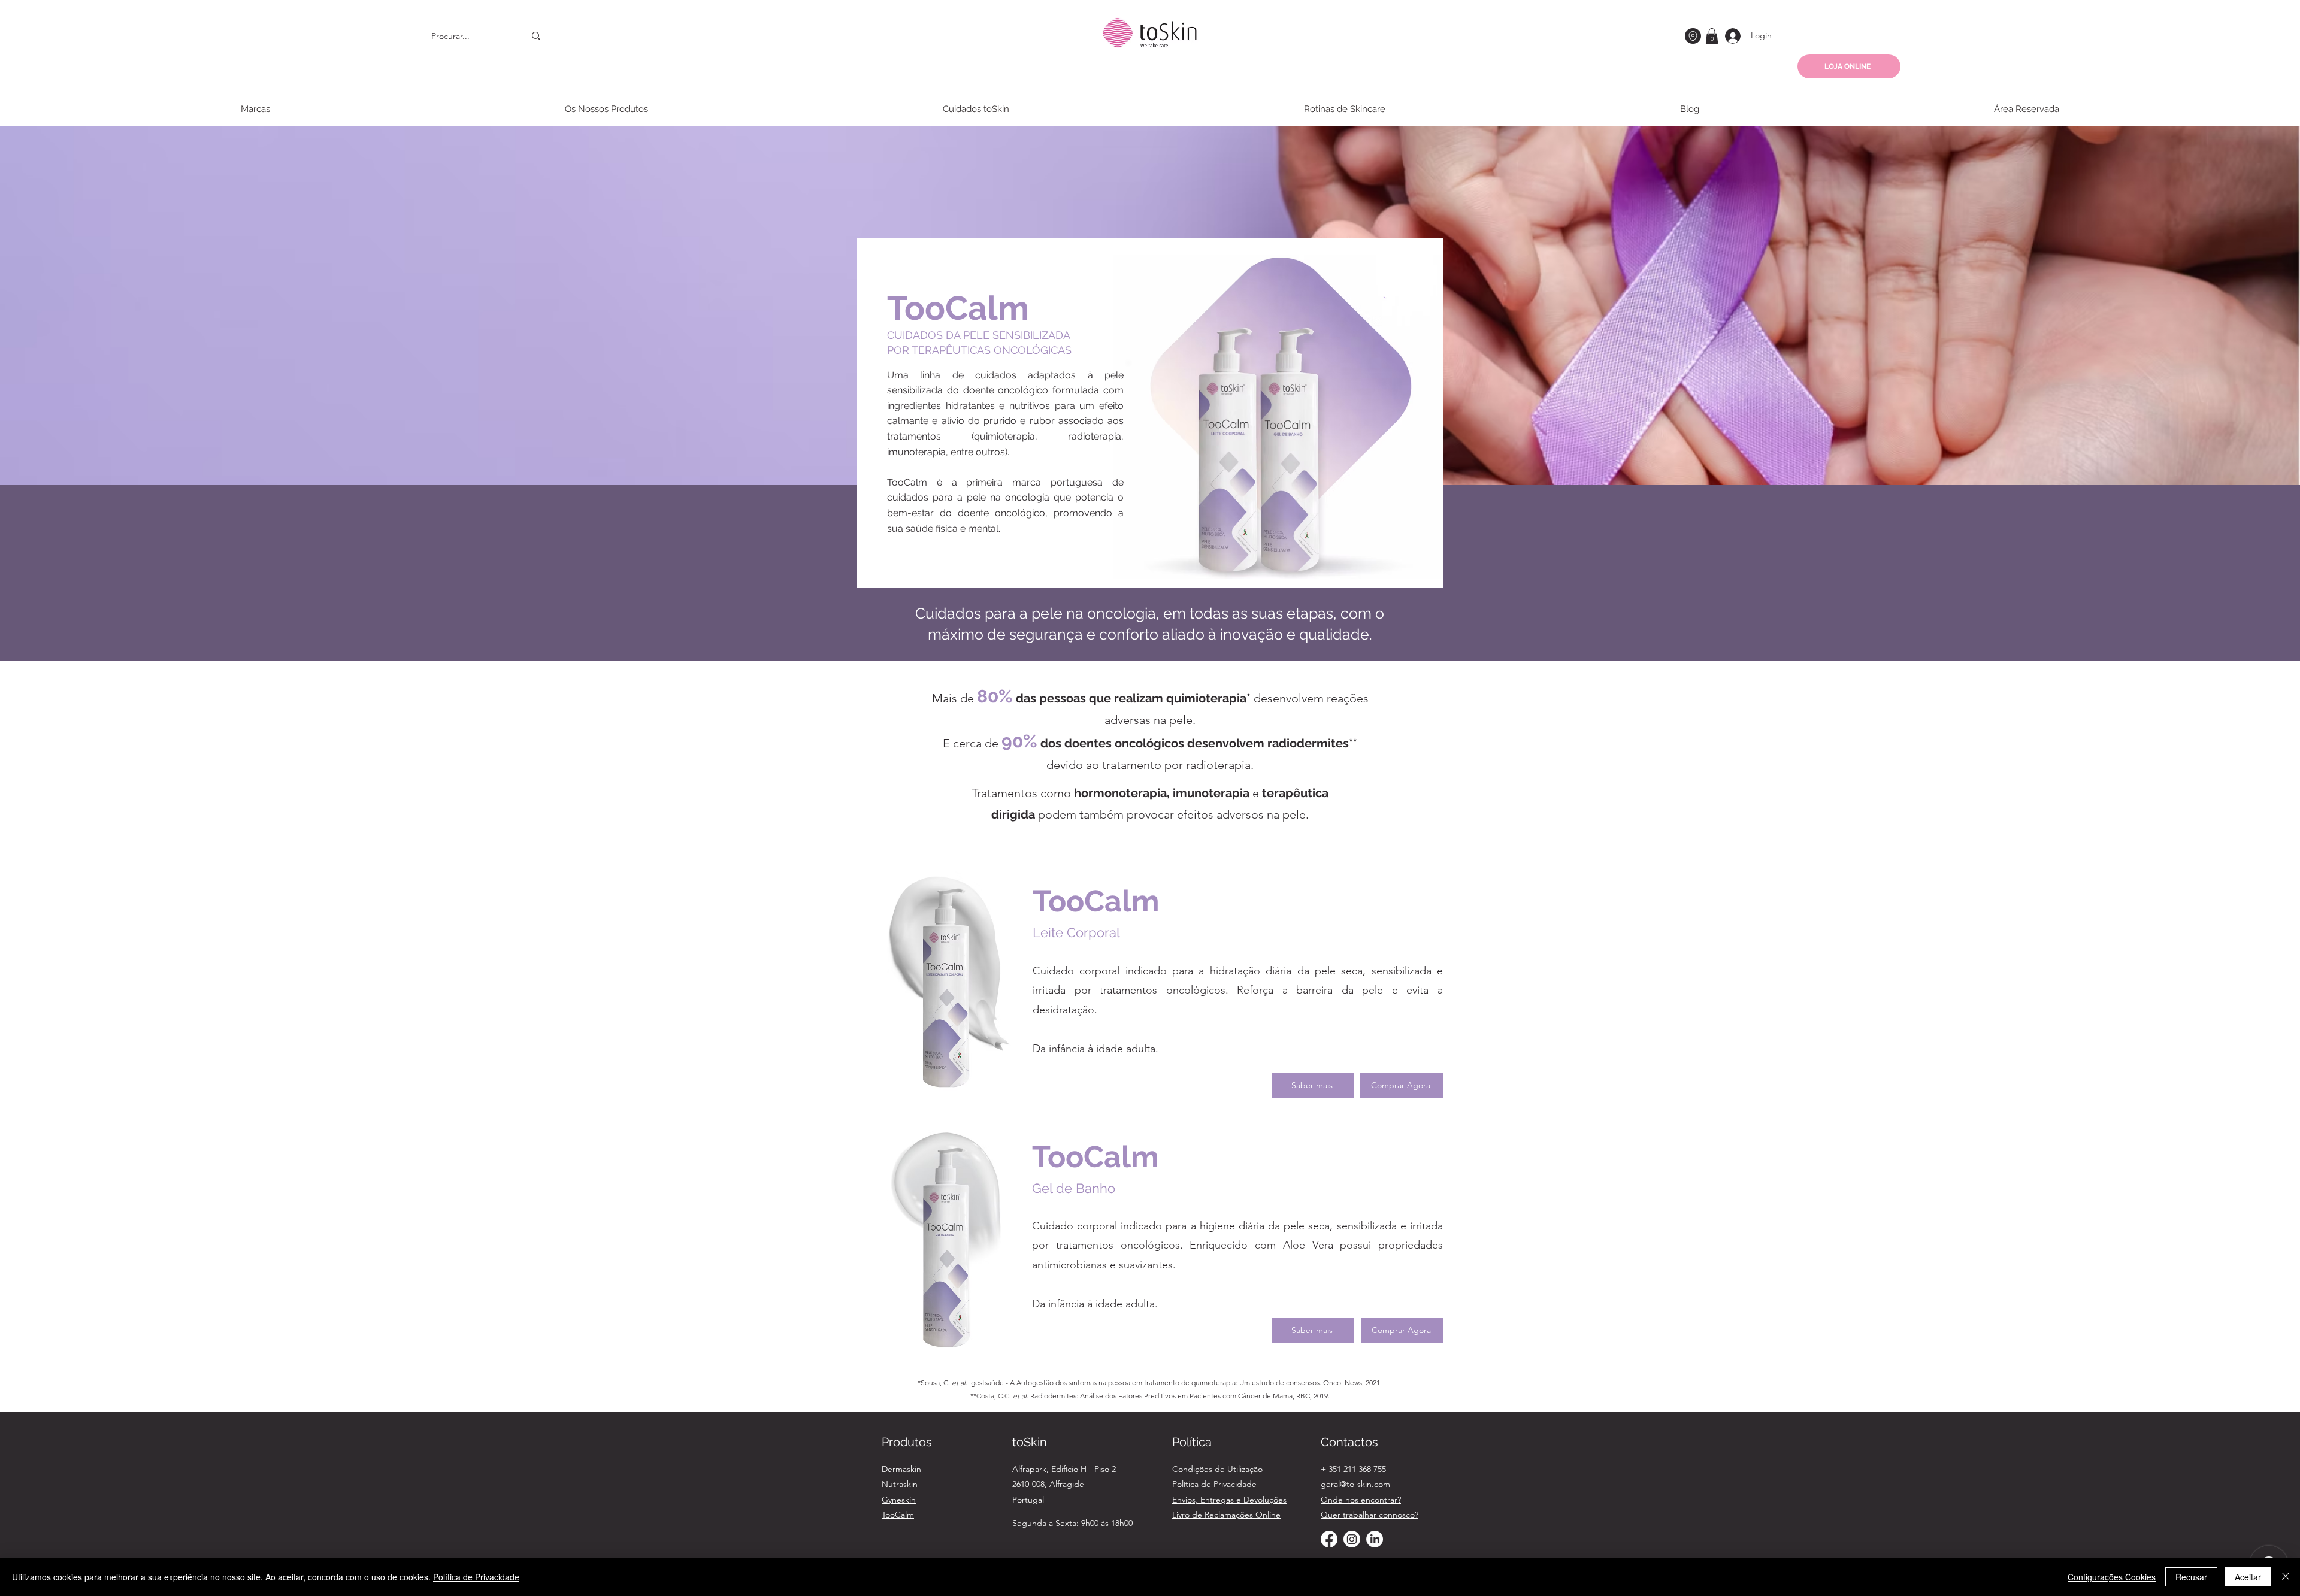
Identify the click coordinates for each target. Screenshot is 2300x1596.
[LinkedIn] (1375, 1539)
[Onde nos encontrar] (1693, 36)
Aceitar (2248, 1577)
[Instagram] (1352, 1539)
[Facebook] (1329, 1539)
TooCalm (898, 1515)
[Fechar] (2286, 1577)
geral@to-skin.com (1355, 1484)
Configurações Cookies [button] (2112, 1577)
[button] (1712, 36)
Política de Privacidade (476, 1577)
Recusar (2191, 1577)
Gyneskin (899, 1500)
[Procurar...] (536, 36)
